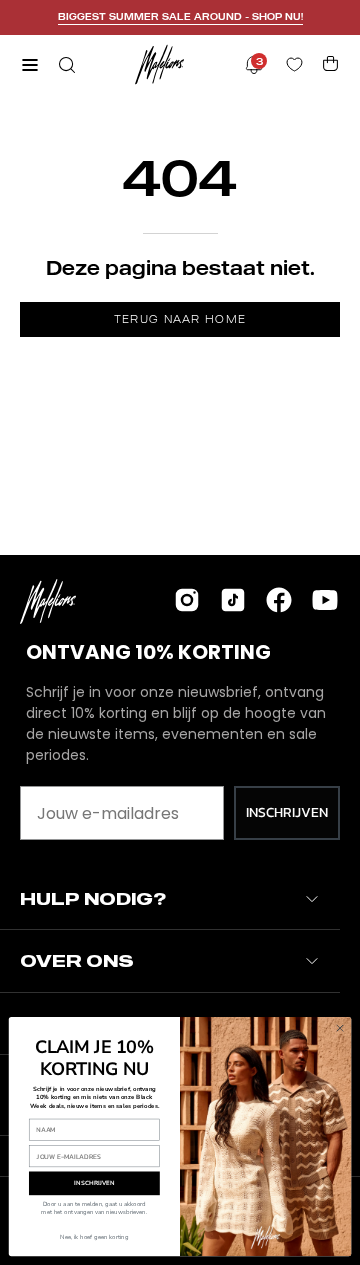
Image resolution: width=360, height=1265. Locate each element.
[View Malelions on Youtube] (325, 600)
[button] (65, 65)
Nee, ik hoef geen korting (94, 1237)
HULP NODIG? (93, 898)
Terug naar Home (180, 319)
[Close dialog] (339, 1027)
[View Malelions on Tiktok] (233, 600)
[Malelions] (160, 64)
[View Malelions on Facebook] (279, 600)
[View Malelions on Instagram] (187, 600)
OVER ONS (77, 960)
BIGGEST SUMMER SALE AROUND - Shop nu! (180, 16)
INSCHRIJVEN (287, 812)
